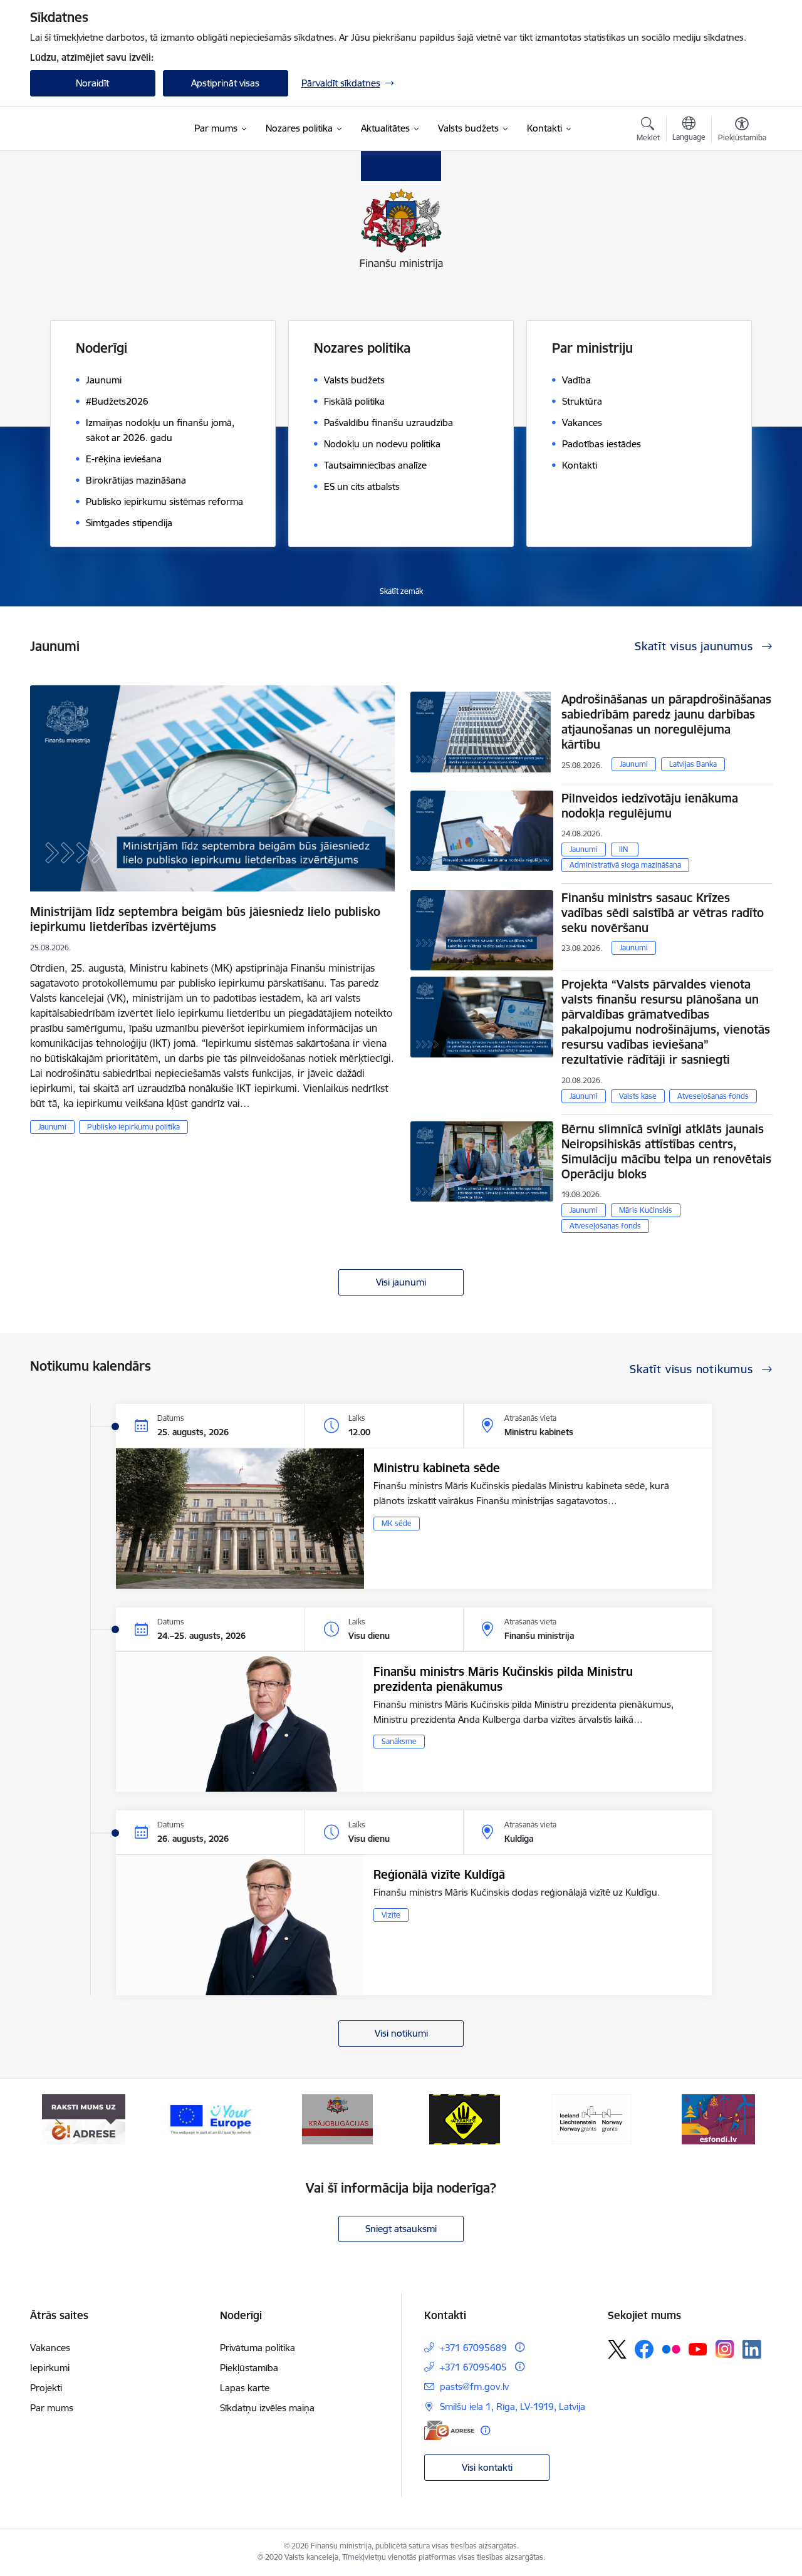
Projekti (46, 2388)
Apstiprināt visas (225, 83)
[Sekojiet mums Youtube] (698, 2349)
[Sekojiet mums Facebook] (644, 2349)
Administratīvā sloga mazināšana (625, 865)
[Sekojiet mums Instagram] (725, 2349)
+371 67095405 (473, 2367)
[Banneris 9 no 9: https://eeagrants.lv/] (591, 2118)
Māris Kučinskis (646, 1210)
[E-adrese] (449, 2430)
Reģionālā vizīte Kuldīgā (439, 1874)
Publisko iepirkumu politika (133, 1127)
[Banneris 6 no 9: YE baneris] (211, 2118)
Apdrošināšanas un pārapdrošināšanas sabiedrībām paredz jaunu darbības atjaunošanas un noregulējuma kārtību (666, 722)
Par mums (52, 2408)
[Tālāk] (744, 2119)
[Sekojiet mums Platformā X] (617, 2349)
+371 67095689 (473, 2348)
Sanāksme (399, 1741)
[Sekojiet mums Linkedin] (752, 2349)
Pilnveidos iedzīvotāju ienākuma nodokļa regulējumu (650, 806)
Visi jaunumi (401, 1282)
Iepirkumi (50, 2368)
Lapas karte (245, 2388)
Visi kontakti (487, 2467)
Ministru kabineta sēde (437, 1468)
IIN (623, 849)
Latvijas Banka (693, 764)
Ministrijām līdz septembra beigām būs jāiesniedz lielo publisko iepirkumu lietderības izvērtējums (205, 919)
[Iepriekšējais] (59, 2119)
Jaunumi (52, 1127)
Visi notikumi (401, 2033)
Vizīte (391, 1915)
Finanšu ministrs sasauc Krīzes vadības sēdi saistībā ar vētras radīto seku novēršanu (663, 913)
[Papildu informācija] (520, 2347)
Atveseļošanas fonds (713, 1096)
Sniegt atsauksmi (401, 2229)
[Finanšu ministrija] (96, 129)
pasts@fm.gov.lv (474, 2386)
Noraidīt (92, 83)
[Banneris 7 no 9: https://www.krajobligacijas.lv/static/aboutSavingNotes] (337, 2118)
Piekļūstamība (249, 2368)
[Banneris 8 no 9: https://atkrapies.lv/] (465, 2118)
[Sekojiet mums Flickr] (671, 2349)
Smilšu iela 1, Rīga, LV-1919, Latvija (513, 2407)
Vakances (50, 2348)
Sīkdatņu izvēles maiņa (267, 2408)
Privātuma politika (258, 2348)
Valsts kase (638, 1096)
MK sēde (397, 1523)
